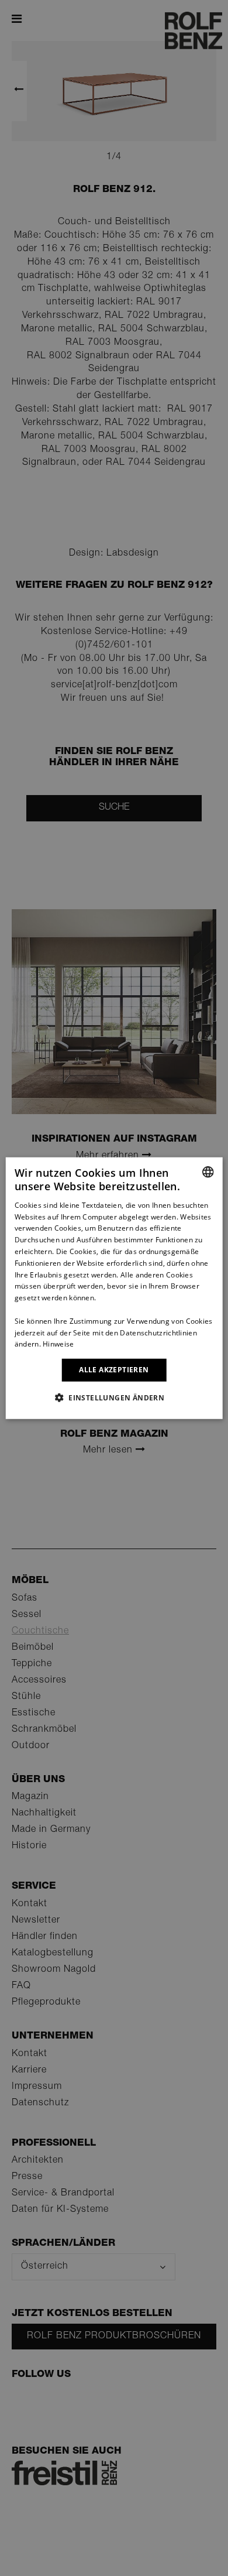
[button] (114, 1397)
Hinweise (58, 1344)
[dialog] (114, 1288)
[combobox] (208, 1172)
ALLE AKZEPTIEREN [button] (114, 1370)
